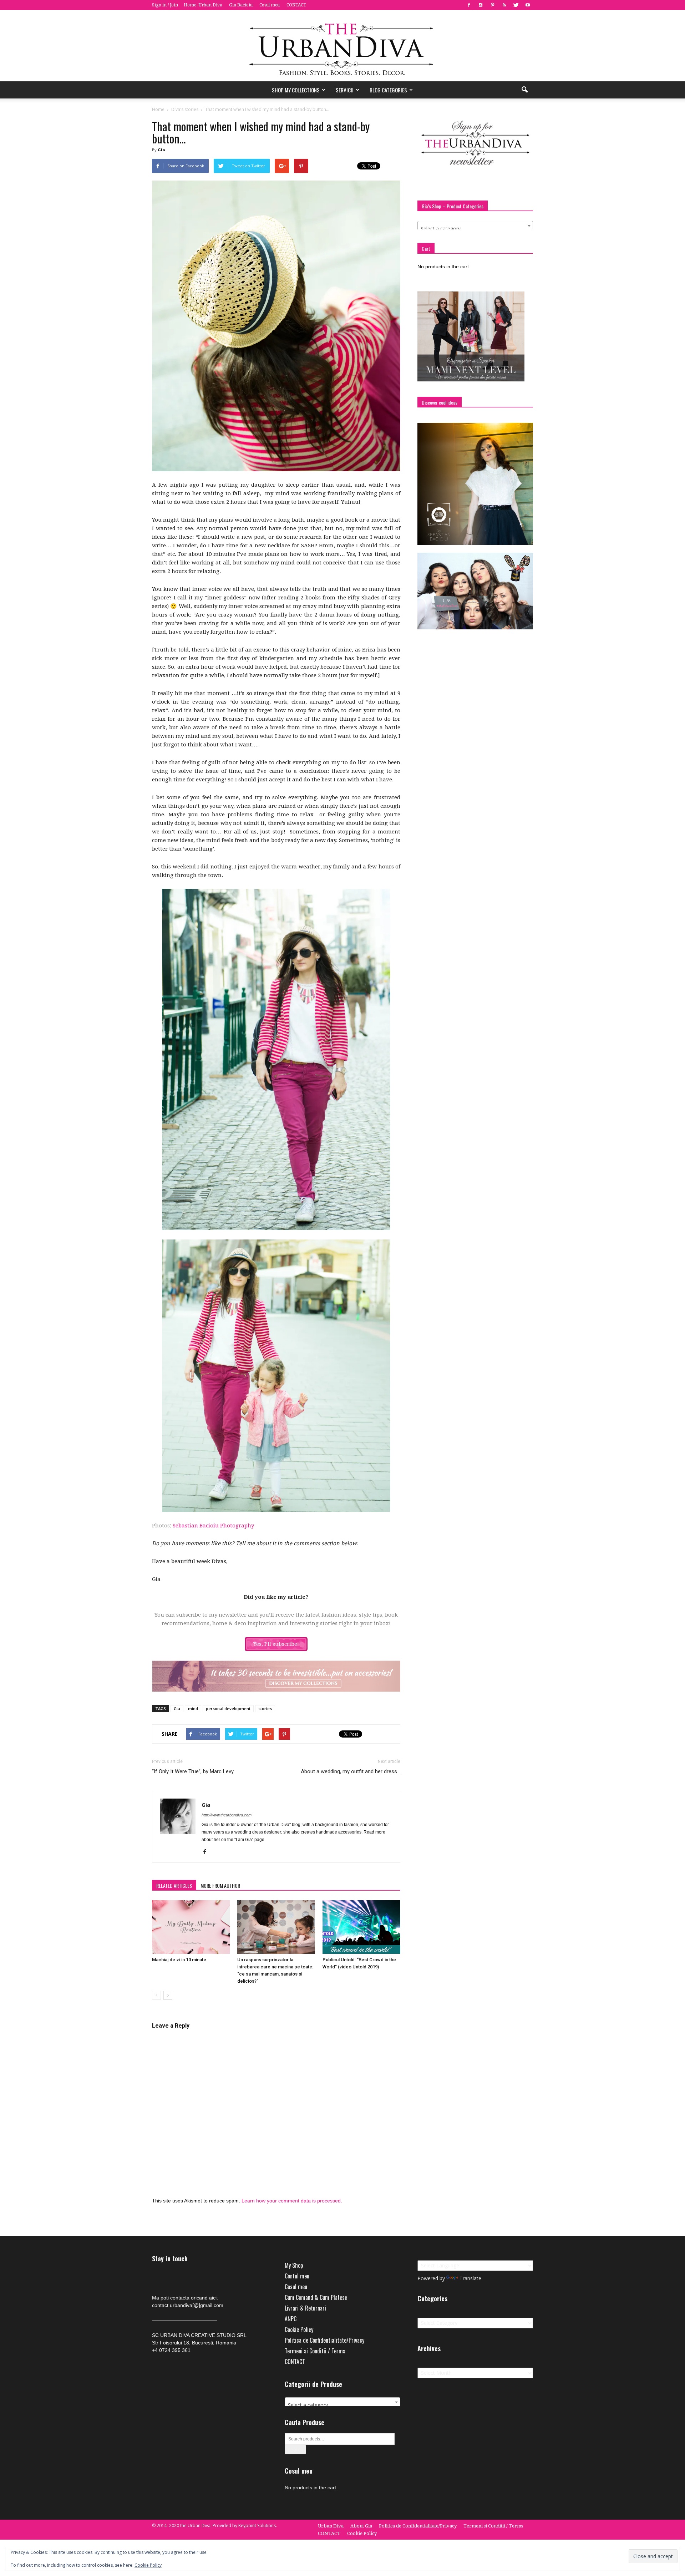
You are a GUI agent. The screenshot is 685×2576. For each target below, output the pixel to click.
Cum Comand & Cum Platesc (316, 2297)
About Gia (361, 2526)
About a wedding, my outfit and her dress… (351, 1771)
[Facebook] (469, 5)
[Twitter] (516, 5)
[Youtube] (528, 5)
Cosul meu (270, 5)
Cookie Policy (299, 2329)
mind (193, 1708)
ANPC (291, 2319)
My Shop (294, 2265)
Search (295, 2450)
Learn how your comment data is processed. (292, 2201)
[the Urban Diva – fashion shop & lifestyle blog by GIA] (342, 46)
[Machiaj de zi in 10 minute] (191, 1927)
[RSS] (504, 5)
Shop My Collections (296, 90)
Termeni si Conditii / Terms (315, 2351)
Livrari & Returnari (305, 2308)
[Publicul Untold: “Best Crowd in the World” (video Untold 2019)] (361, 1927)
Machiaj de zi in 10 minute (179, 1960)
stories (265, 1708)
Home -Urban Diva (203, 5)
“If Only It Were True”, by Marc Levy (193, 1771)
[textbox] (475, 229)
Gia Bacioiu (241, 5)
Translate (470, 2278)
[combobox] (475, 226)
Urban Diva (331, 2526)
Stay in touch (170, 2259)
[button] (524, 90)
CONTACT (296, 5)
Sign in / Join (165, 5)
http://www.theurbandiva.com (227, 1815)
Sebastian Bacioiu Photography (213, 1526)
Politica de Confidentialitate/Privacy (324, 2340)
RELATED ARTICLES (174, 1885)
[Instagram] (481, 5)
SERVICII (345, 90)
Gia (161, 150)
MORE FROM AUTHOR (220, 1885)
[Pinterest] (492, 5)
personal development (228, 1708)
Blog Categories (388, 90)
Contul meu (297, 2276)
